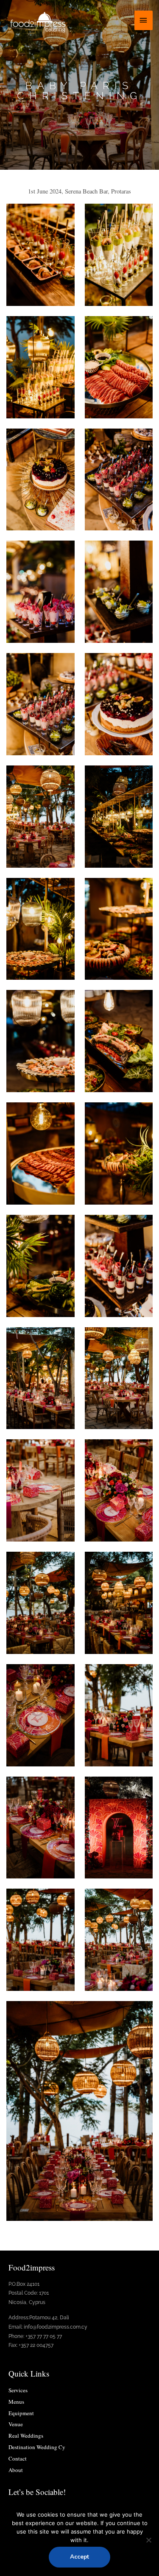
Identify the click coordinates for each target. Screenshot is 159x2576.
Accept (79, 2557)
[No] (148, 2540)
